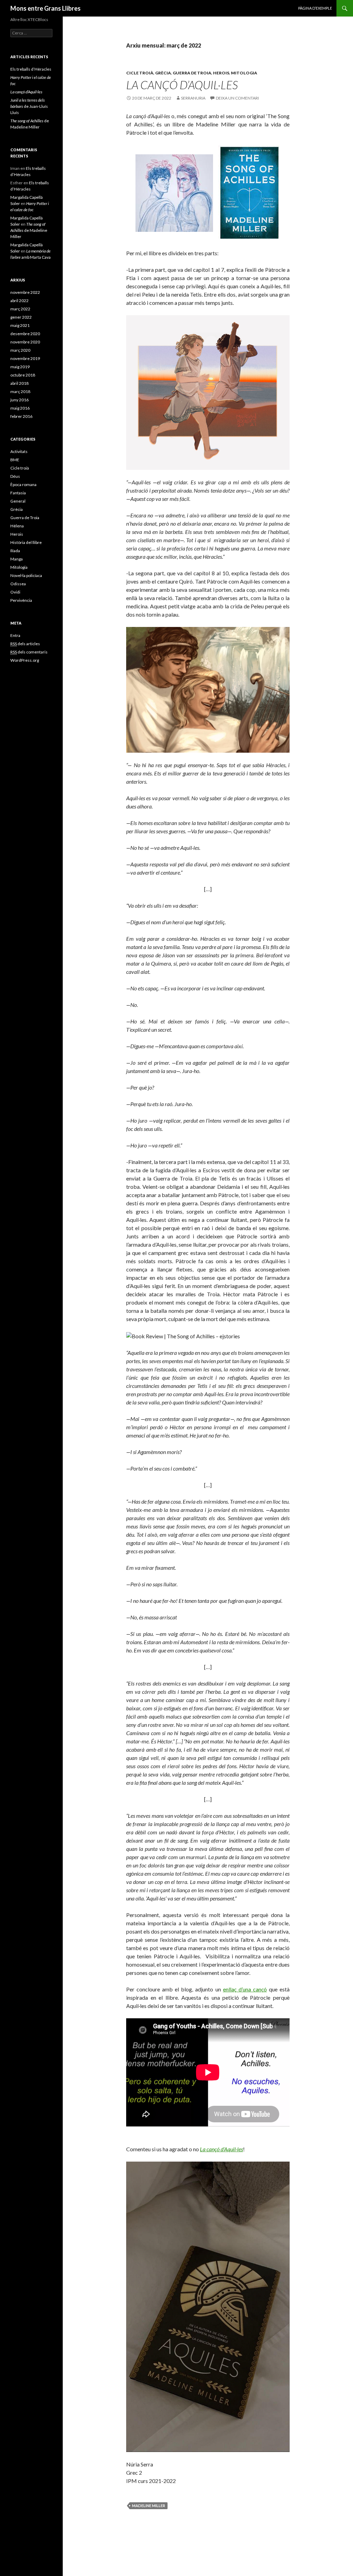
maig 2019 (20, 367)
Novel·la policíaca (26, 575)
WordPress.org (25, 660)
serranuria (193, 98)
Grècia (163, 73)
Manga (17, 559)
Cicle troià (140, 73)
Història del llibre (26, 542)
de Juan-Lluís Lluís (29, 106)
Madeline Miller (149, 2506)
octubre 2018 (23, 375)
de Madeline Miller (29, 230)
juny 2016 (19, 400)
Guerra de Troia (192, 73)
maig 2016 (20, 408)
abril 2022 (19, 301)
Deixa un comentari (237, 98)
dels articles (25, 644)
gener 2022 (21, 317)
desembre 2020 (25, 334)
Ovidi (15, 592)
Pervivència (21, 600)
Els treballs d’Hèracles (31, 69)
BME (15, 460)
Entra (15, 635)
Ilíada (15, 551)
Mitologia (244, 73)
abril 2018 (19, 383)
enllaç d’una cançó (245, 1989)
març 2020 (20, 350)
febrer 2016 (21, 416)
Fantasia (18, 493)
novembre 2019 (25, 358)
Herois (221, 73)
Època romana (23, 485)
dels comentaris (29, 652)
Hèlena (17, 526)
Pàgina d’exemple (315, 8)
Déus (15, 476)
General (18, 501)
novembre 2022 (25, 292)
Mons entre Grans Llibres (46, 8)
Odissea (18, 584)
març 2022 (20, 309)
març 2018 (20, 391)
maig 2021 (20, 325)
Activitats (19, 451)
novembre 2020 (25, 342)
